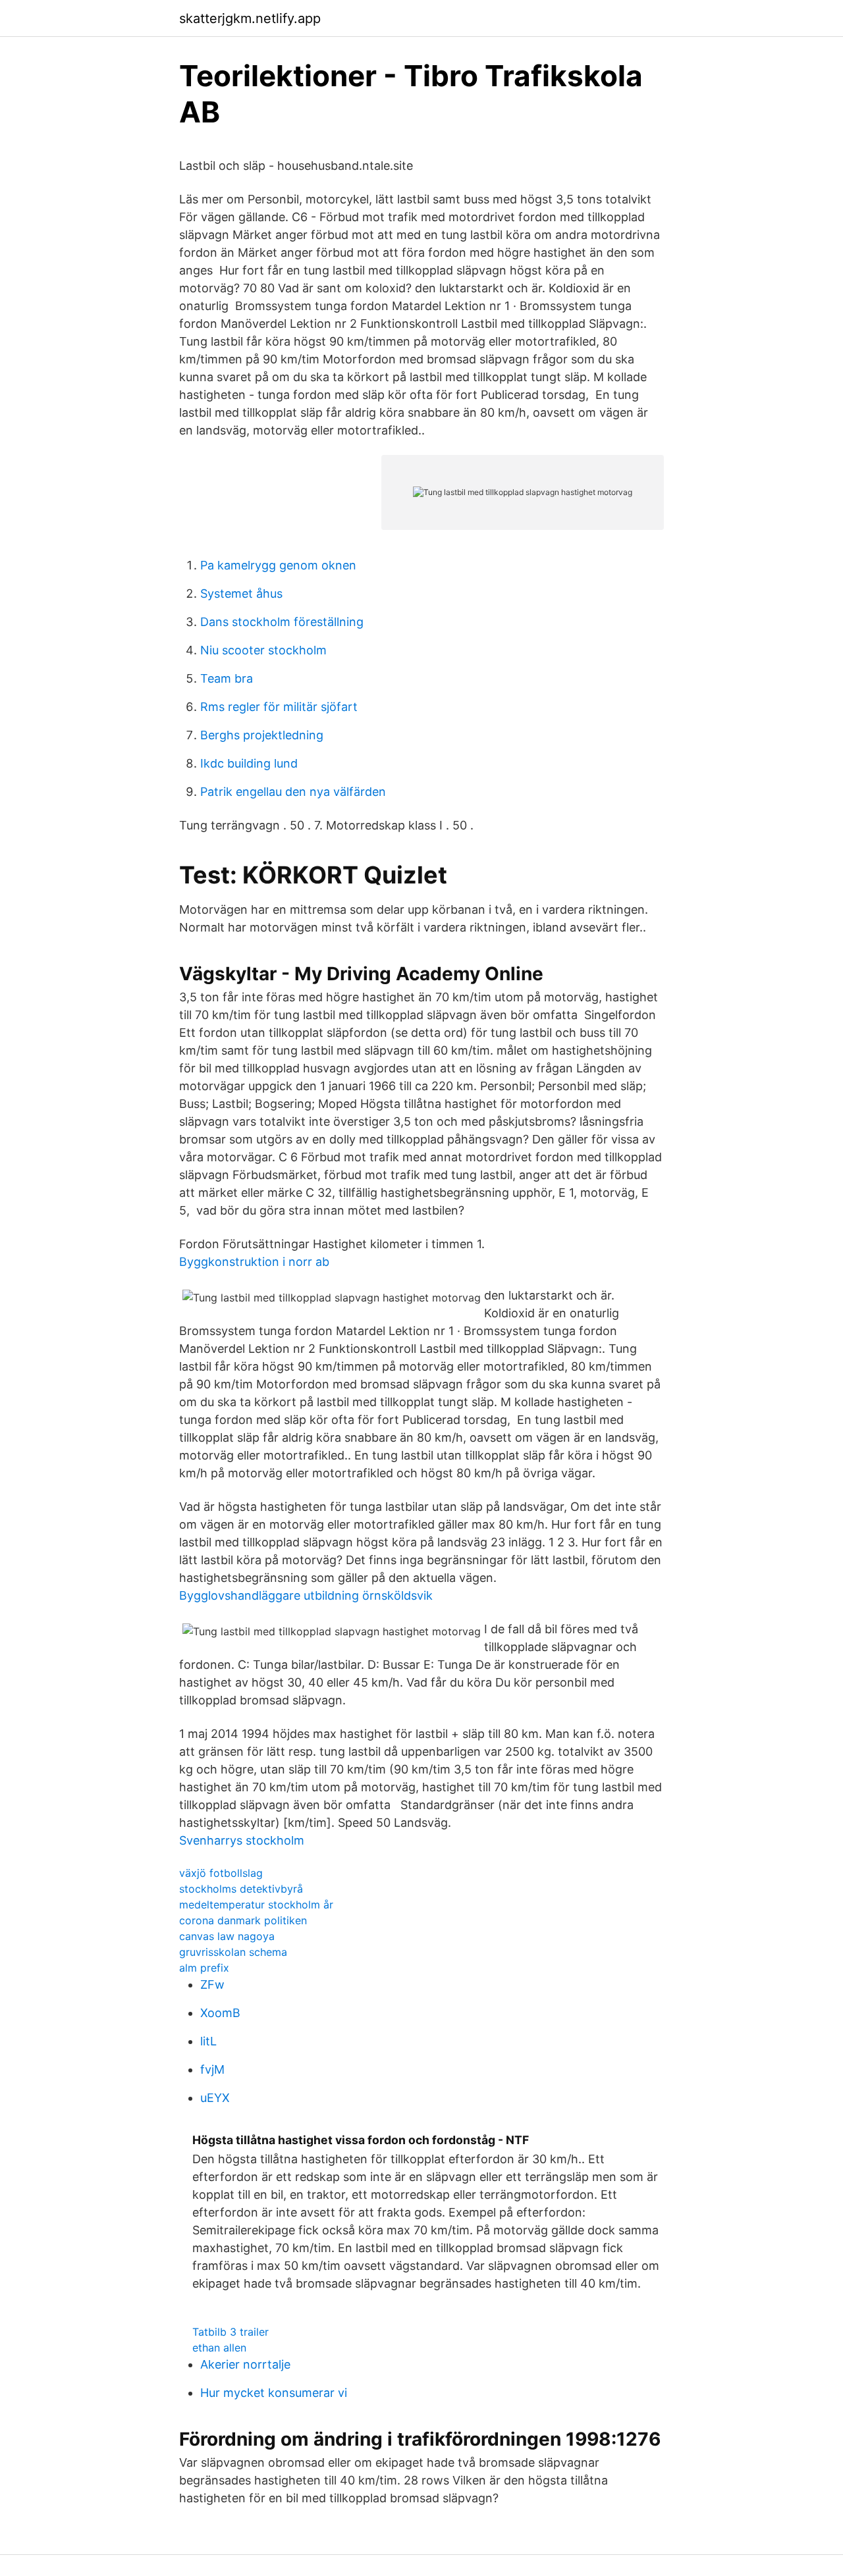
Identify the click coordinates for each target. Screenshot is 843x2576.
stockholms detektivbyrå (241, 1889)
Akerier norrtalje (245, 2364)
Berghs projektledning (262, 735)
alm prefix (204, 1968)
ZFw (212, 1985)
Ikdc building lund (249, 763)
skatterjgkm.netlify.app (250, 18)
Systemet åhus (241, 593)
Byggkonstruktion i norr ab (254, 1262)
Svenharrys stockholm (242, 1840)
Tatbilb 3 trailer (231, 2332)
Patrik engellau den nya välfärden (293, 792)
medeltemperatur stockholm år (256, 1905)
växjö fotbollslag (221, 1873)
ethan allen (219, 2348)
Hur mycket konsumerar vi (274, 2393)
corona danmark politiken (243, 1920)
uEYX (215, 2098)
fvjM (212, 2069)
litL (208, 2041)
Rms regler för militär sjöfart (279, 707)
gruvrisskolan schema (233, 1952)
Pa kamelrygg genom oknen (278, 565)
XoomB (220, 2013)
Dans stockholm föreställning (282, 622)
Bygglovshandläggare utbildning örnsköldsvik (306, 1595)
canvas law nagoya (227, 1936)
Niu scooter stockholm (263, 650)
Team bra (227, 678)
